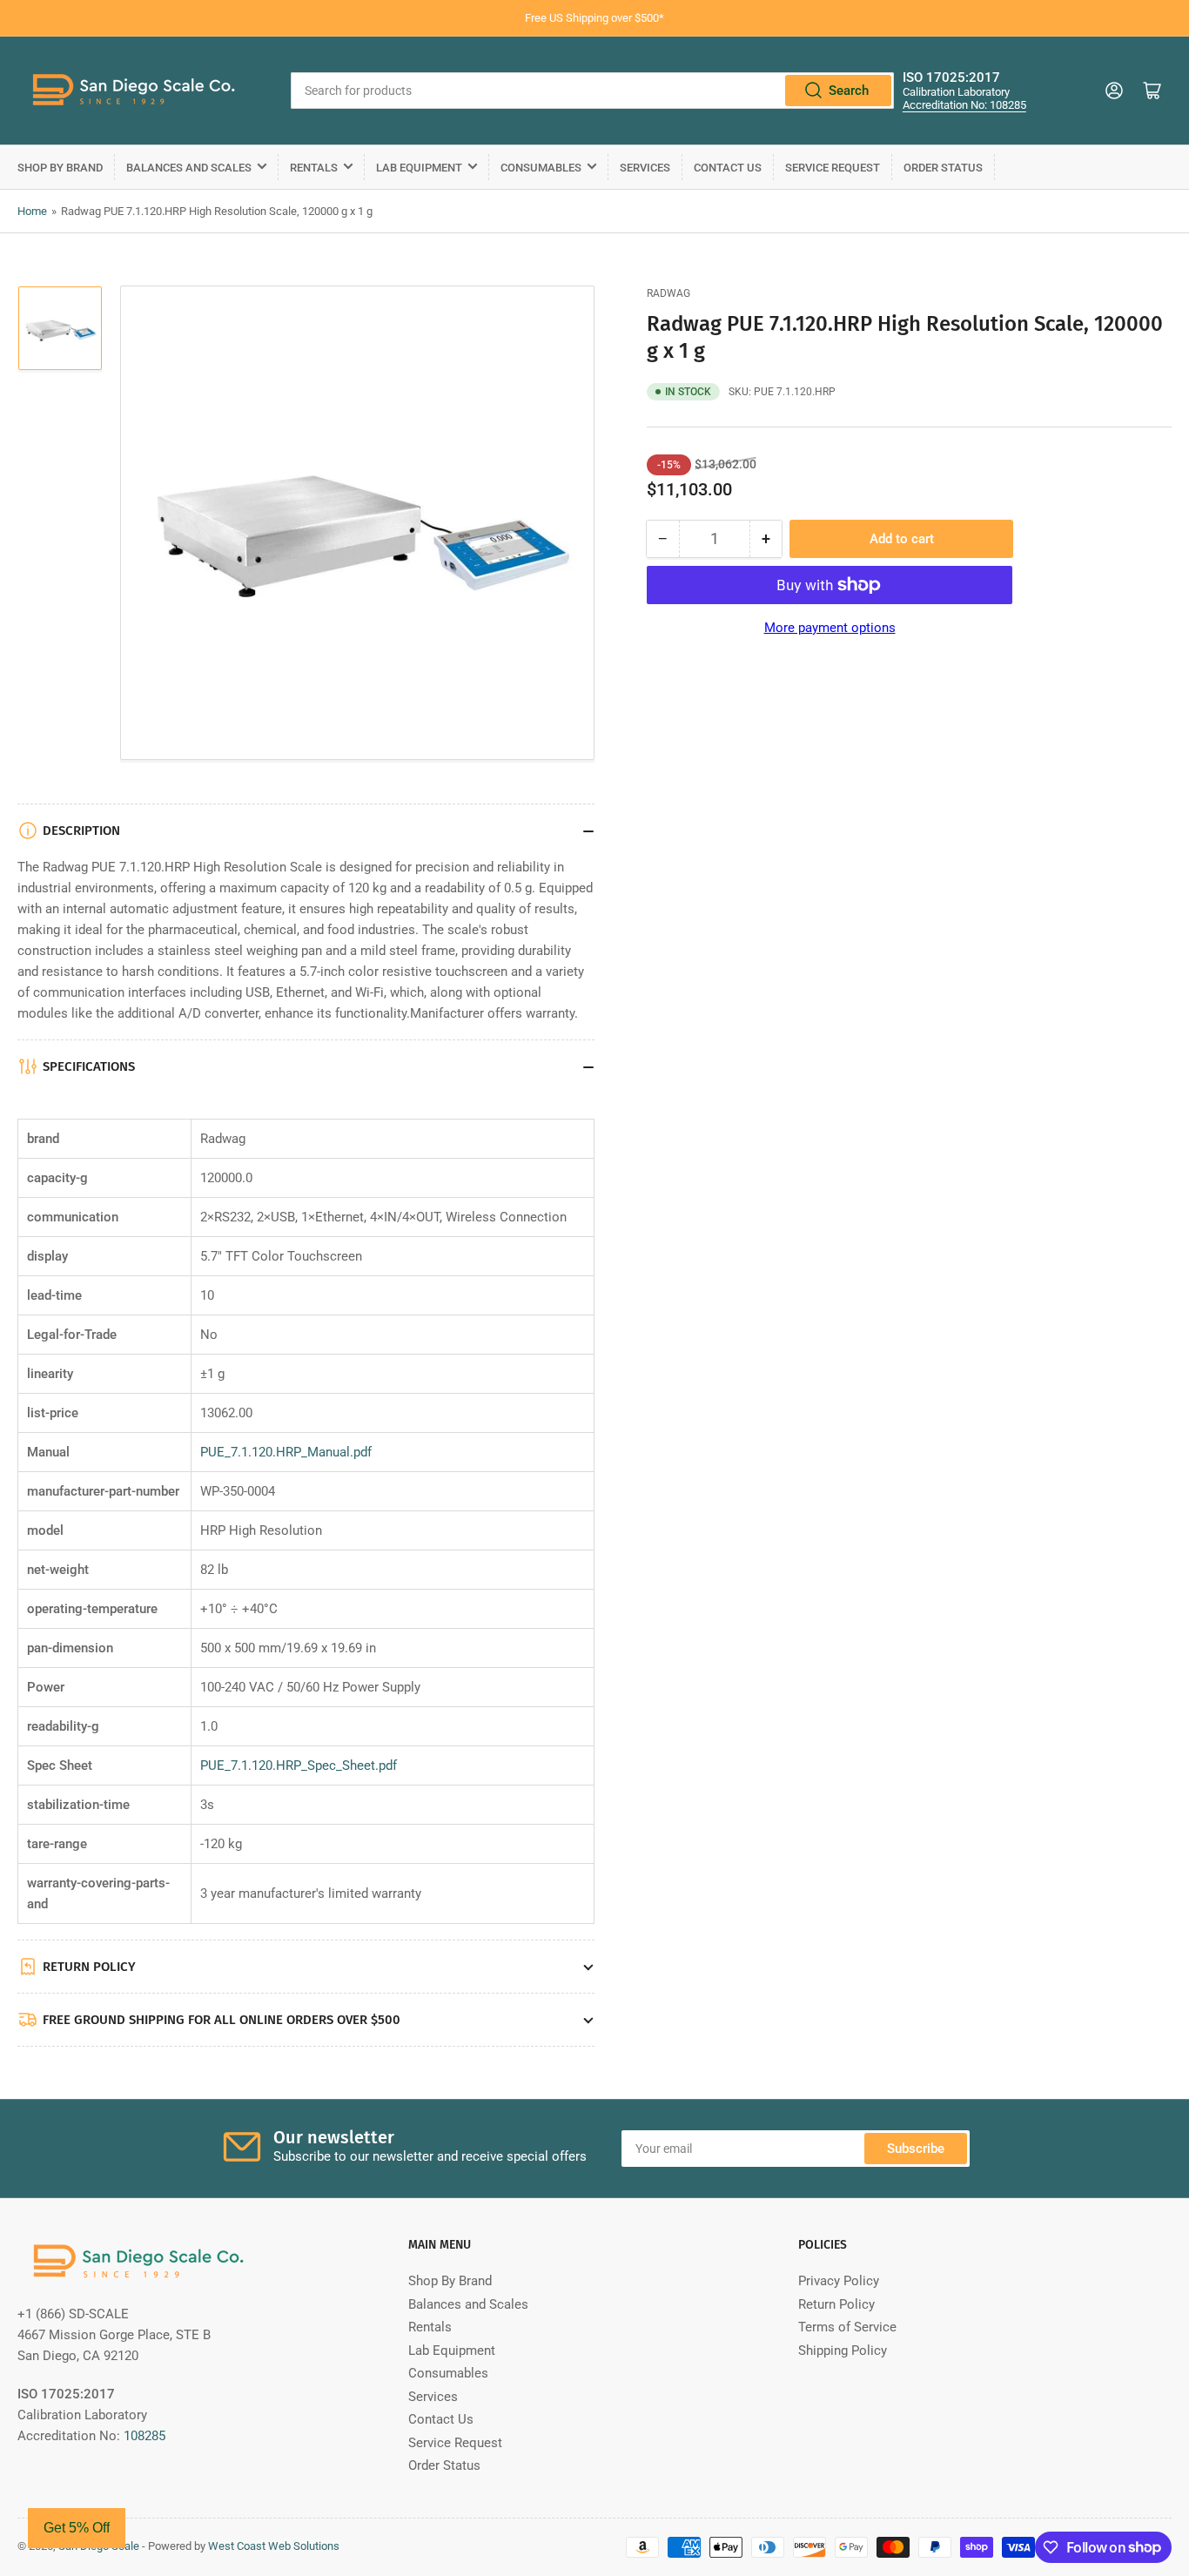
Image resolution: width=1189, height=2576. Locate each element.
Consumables (541, 168)
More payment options (830, 628)
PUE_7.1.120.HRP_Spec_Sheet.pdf (299, 1766)
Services (645, 168)
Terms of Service (847, 2327)
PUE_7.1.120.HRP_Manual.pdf (286, 1452)
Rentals (314, 168)
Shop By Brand (60, 168)
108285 (144, 2436)
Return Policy (836, 2304)
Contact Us (728, 168)
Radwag (668, 293)
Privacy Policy (839, 2281)
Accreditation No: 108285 (964, 105)
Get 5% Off (77, 2528)
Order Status (943, 168)
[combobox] (592, 91)
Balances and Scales (189, 168)
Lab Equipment (419, 168)
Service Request (833, 168)
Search (849, 91)
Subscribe (916, 2149)
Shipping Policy (843, 2351)
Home (32, 211)
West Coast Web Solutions (274, 2546)
